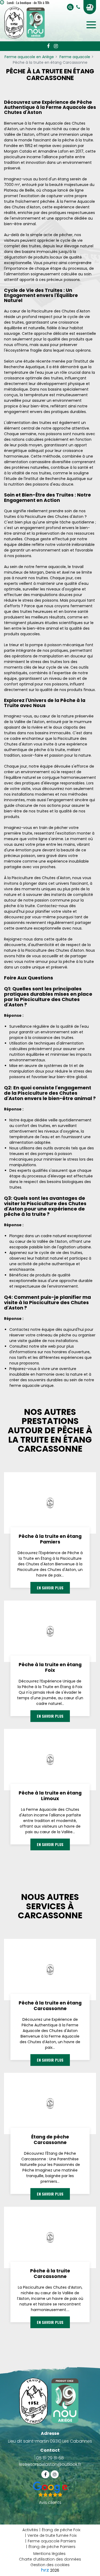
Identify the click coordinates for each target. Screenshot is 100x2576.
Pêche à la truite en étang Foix (50, 1668)
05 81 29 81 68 (50, 2458)
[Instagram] (56, 46)
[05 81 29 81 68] (79, 7)
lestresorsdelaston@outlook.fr (50, 2464)
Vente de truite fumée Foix (52, 2535)
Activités (30, 2530)
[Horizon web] (45, 2570)
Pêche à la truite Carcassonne (50, 2274)
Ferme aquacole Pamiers (52, 2541)
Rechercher (70, 7)
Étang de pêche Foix (61, 2530)
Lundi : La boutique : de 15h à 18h (28, 3)
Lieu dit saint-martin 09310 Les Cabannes (50, 2441)
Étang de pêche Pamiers (52, 2547)
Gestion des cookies (50, 2565)
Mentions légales (49, 2554)
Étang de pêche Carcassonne (50, 2140)
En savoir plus (50, 1588)
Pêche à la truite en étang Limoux (50, 1796)
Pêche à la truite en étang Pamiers (50, 1539)
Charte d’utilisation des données (50, 2559)
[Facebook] (48, 46)
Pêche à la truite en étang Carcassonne (50, 2006)
